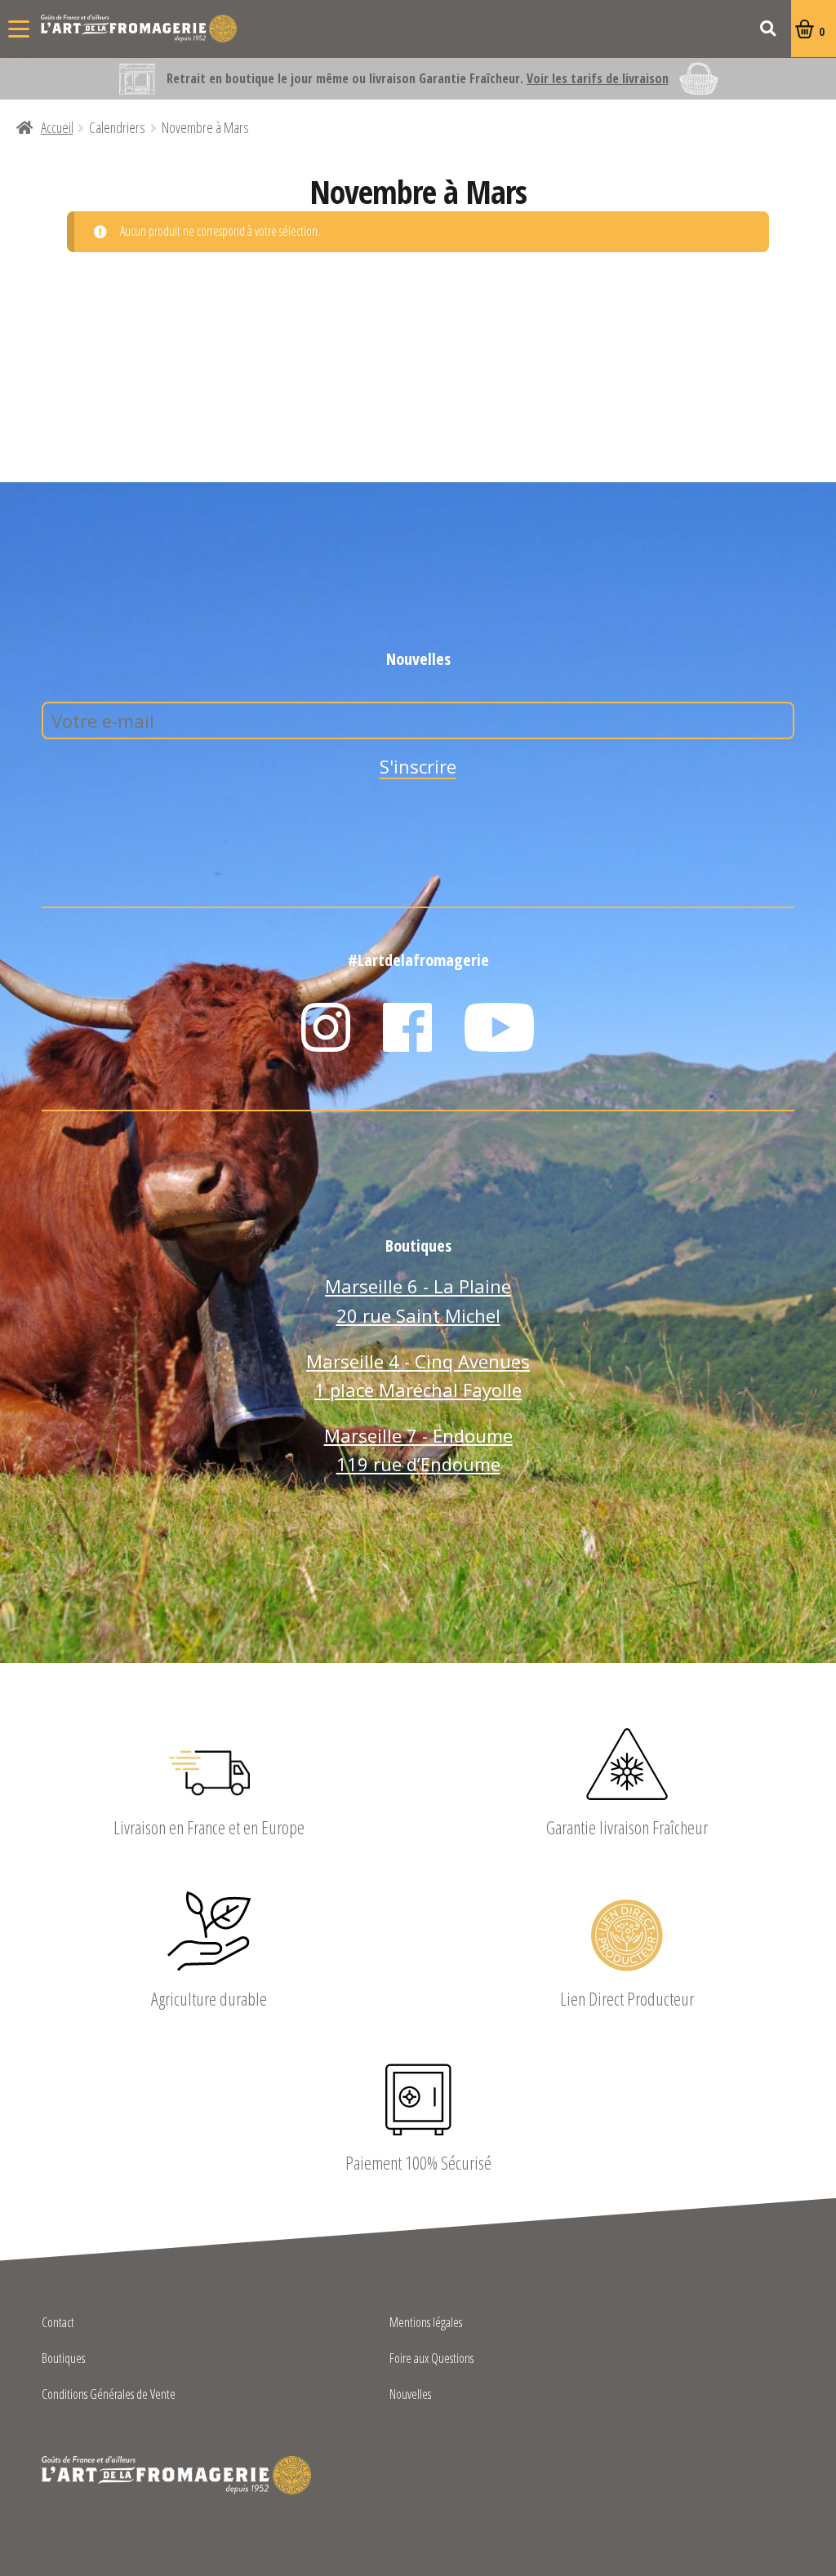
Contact (58, 2323)
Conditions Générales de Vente (109, 2395)
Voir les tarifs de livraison (598, 78)
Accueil (57, 127)
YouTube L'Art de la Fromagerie (500, 1027)
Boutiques (63, 2359)
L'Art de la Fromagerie (139, 29)
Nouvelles (410, 2395)
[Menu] (19, 29)
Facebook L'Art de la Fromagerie (407, 1027)
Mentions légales (426, 2323)
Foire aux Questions (431, 2359)
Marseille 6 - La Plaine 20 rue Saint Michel (418, 1301)
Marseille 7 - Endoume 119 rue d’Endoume (418, 1450)
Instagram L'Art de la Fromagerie (326, 1027)
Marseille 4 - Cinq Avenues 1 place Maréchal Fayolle (418, 1376)
